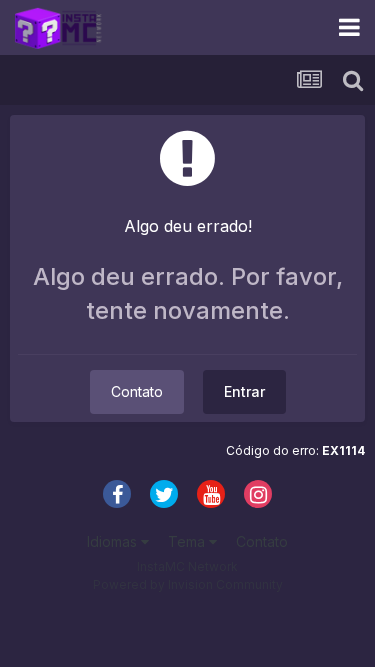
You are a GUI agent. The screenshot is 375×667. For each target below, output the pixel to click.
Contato (137, 391)
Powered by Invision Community (188, 584)
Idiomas (114, 541)
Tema (188, 541)
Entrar (244, 391)
